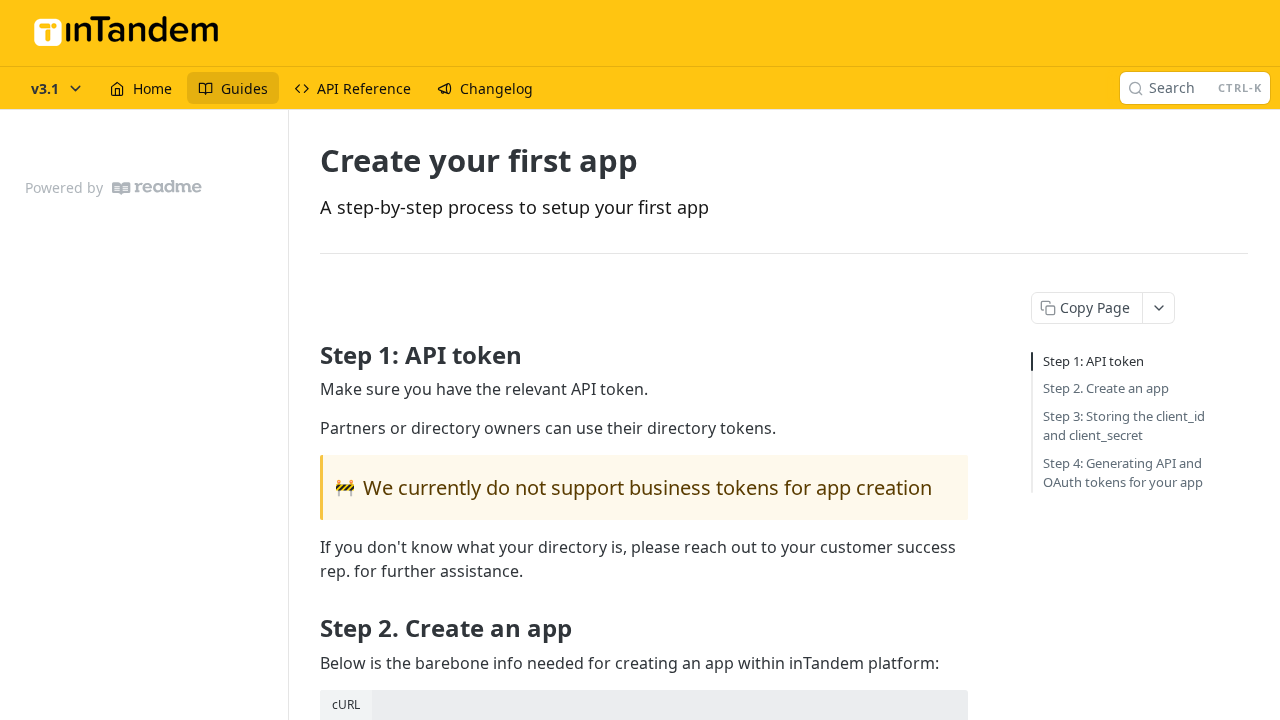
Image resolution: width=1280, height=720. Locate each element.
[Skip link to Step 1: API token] (306, 354)
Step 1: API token (1093, 361)
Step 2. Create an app (1106, 388)
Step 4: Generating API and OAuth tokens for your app (1123, 473)
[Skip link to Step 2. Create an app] (306, 628)
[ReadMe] (157, 187)
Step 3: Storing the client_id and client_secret (1124, 426)
